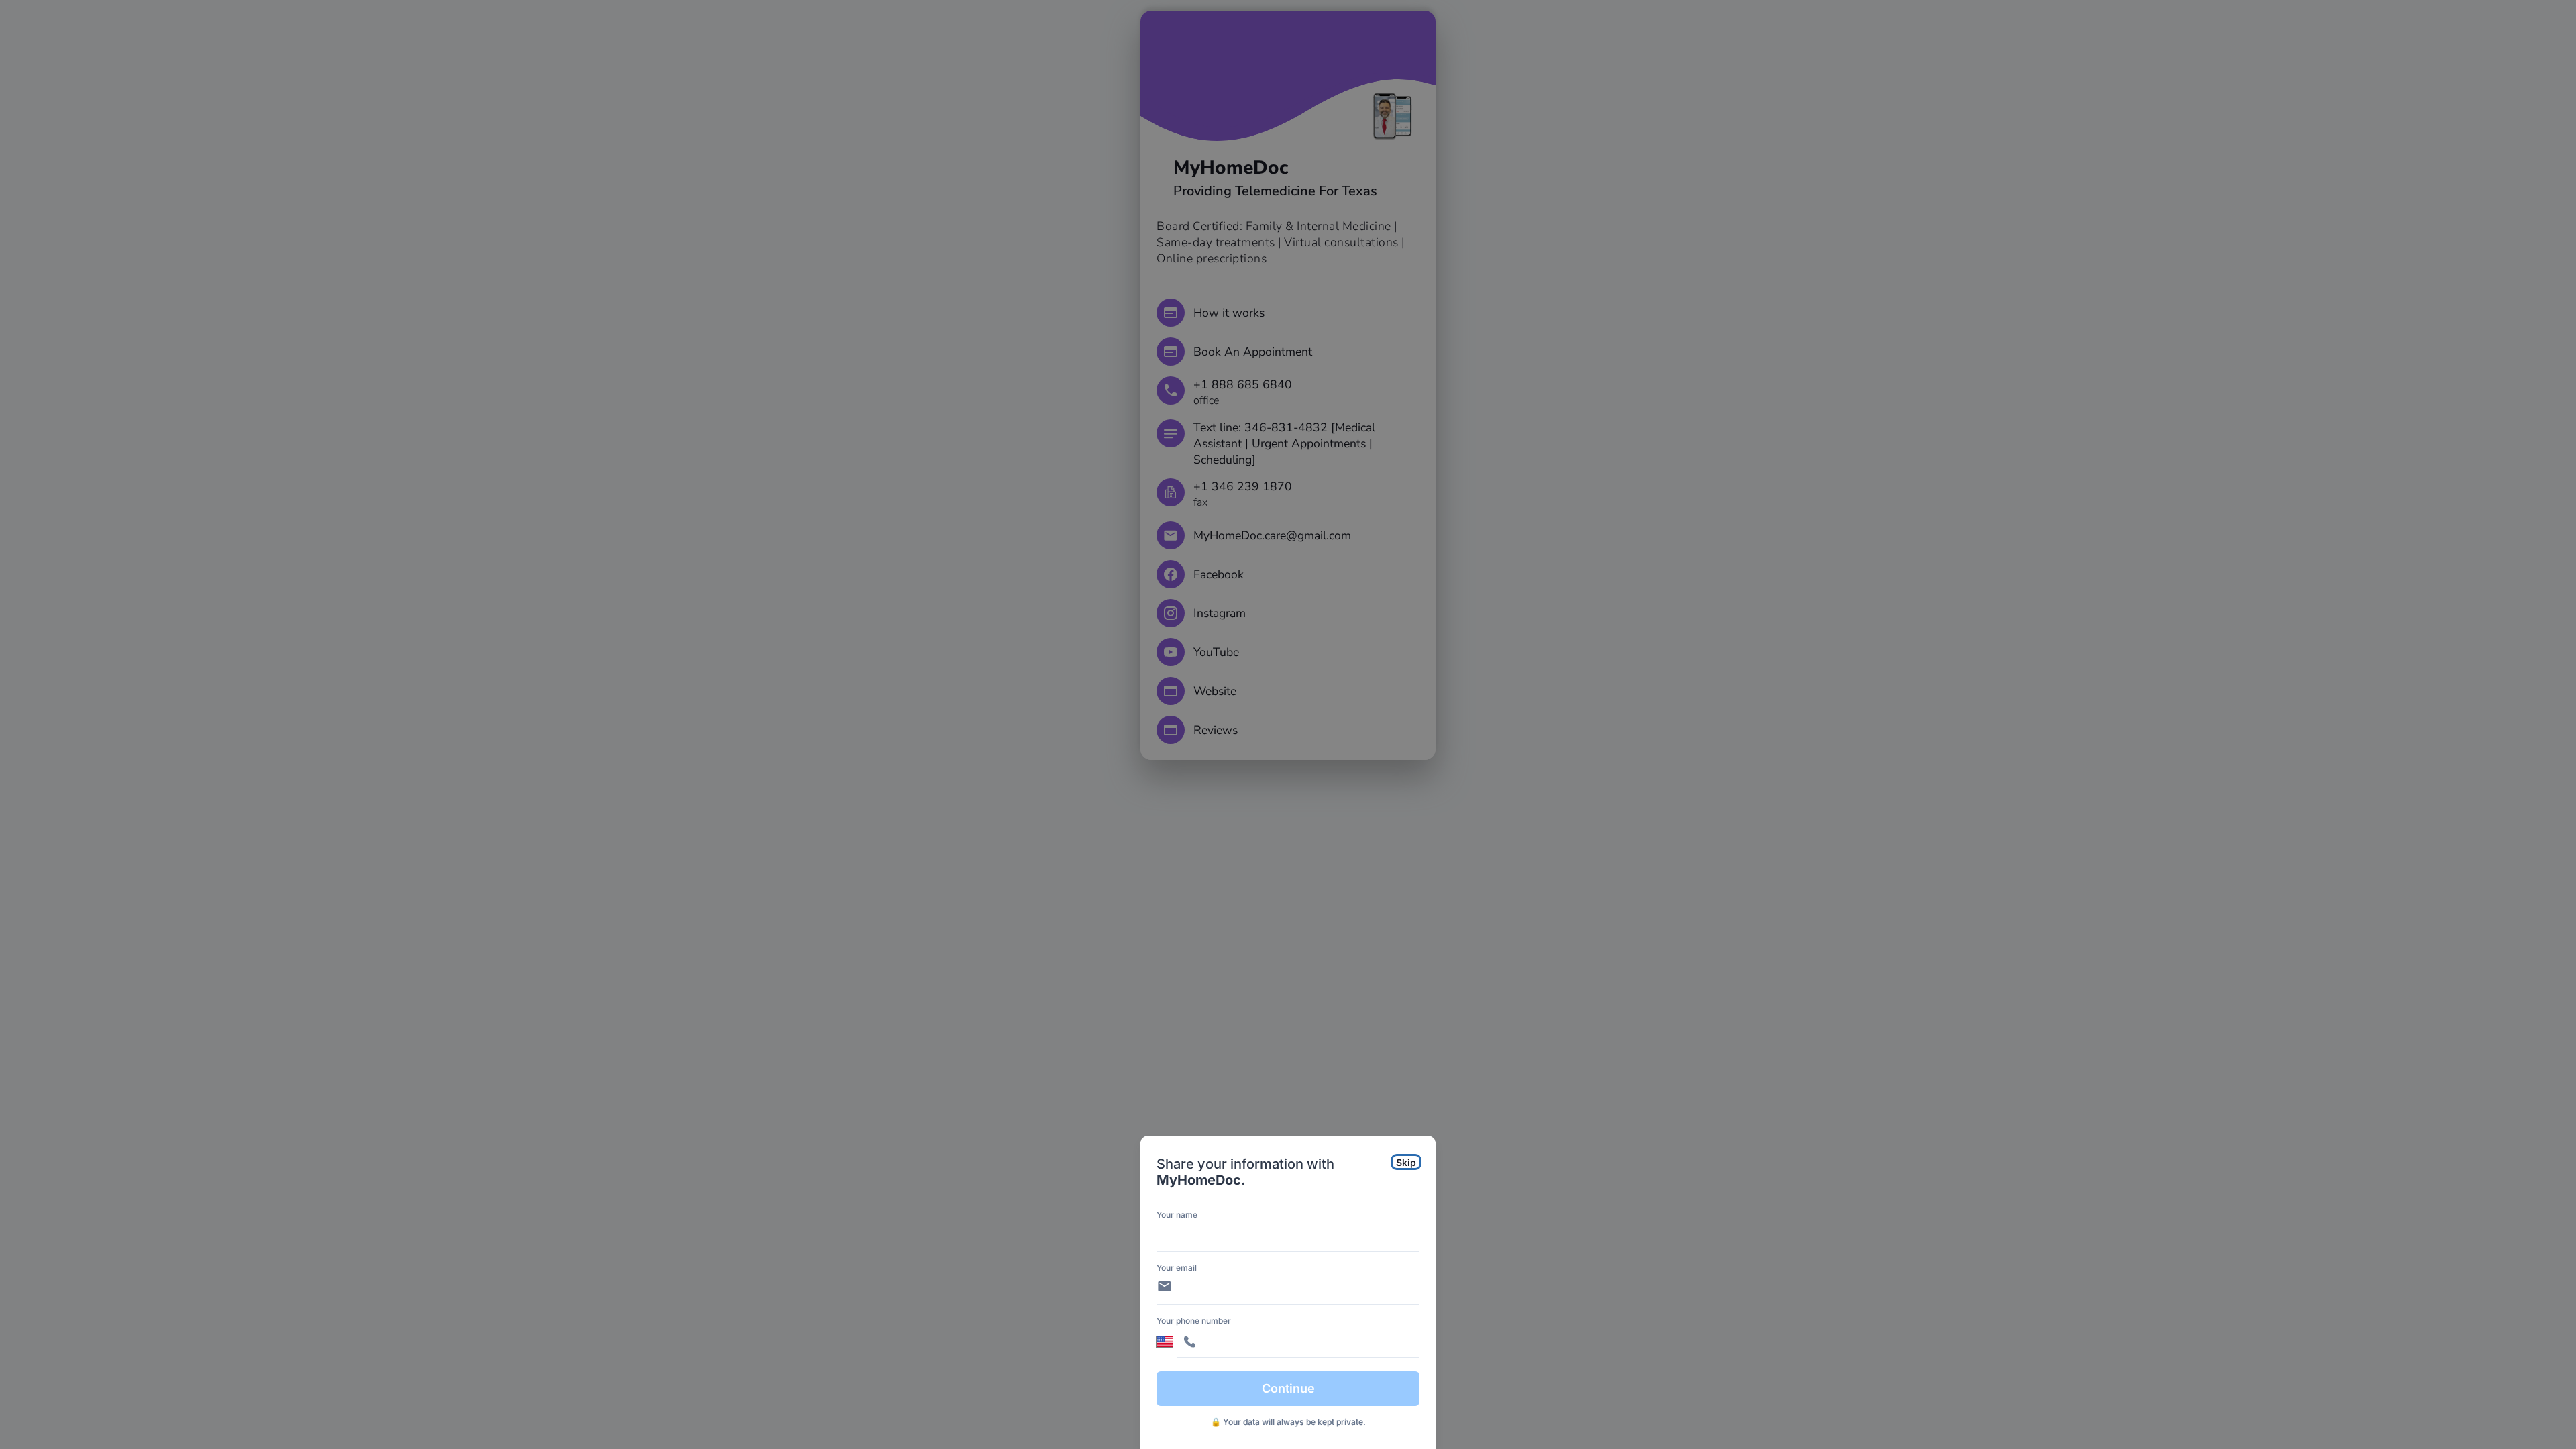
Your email (1177, 1268)
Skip (1406, 1162)
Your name (1177, 1215)
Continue (1288, 1388)
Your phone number (1194, 1321)
